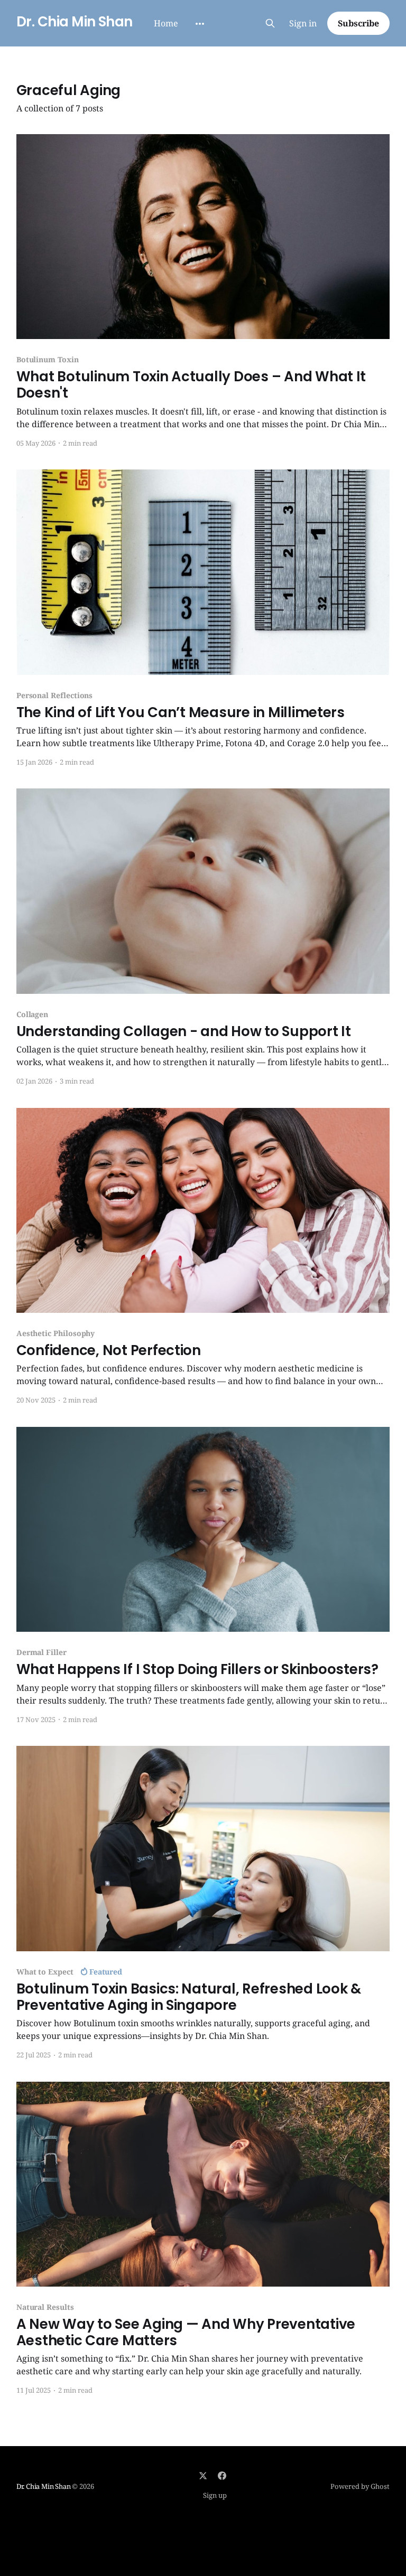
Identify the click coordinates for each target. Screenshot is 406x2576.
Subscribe (358, 23)
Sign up (215, 2495)
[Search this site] (270, 23)
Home (166, 23)
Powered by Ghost (360, 2486)
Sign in (303, 23)
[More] (200, 24)
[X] (203, 2476)
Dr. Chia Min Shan (75, 22)
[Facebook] (222, 2476)
